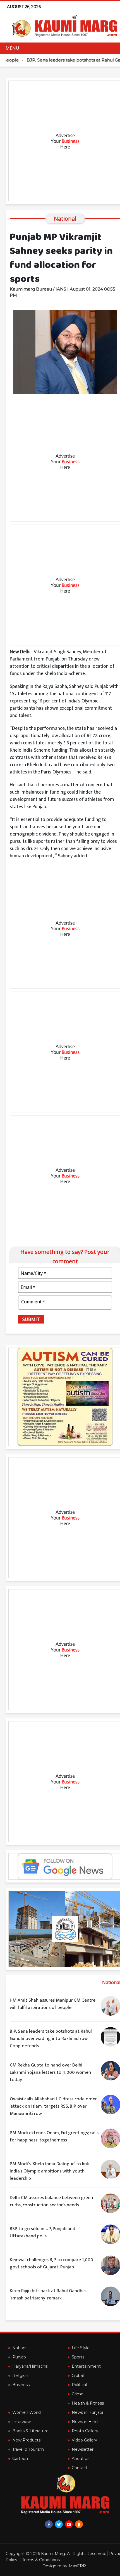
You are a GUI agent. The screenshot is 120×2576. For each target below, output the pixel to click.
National (20, 2348)
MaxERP (77, 2566)
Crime (78, 2394)
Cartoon (20, 2459)
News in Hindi (85, 2422)
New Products (26, 2440)
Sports (78, 2357)
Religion (20, 2376)
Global (78, 2376)
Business (21, 2385)
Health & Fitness (88, 2403)
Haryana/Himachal (30, 2366)
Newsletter (83, 2449)
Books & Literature (30, 2431)
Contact (80, 2468)
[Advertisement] (60, 141)
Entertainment (86, 2366)
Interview (21, 2422)
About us (81, 2459)
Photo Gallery (85, 2431)
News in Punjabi (87, 2412)
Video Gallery (84, 2440)
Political (79, 2385)
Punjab (19, 2357)
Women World (27, 2412)
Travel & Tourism (28, 2449)
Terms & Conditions (41, 2560)
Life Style (81, 2348)
